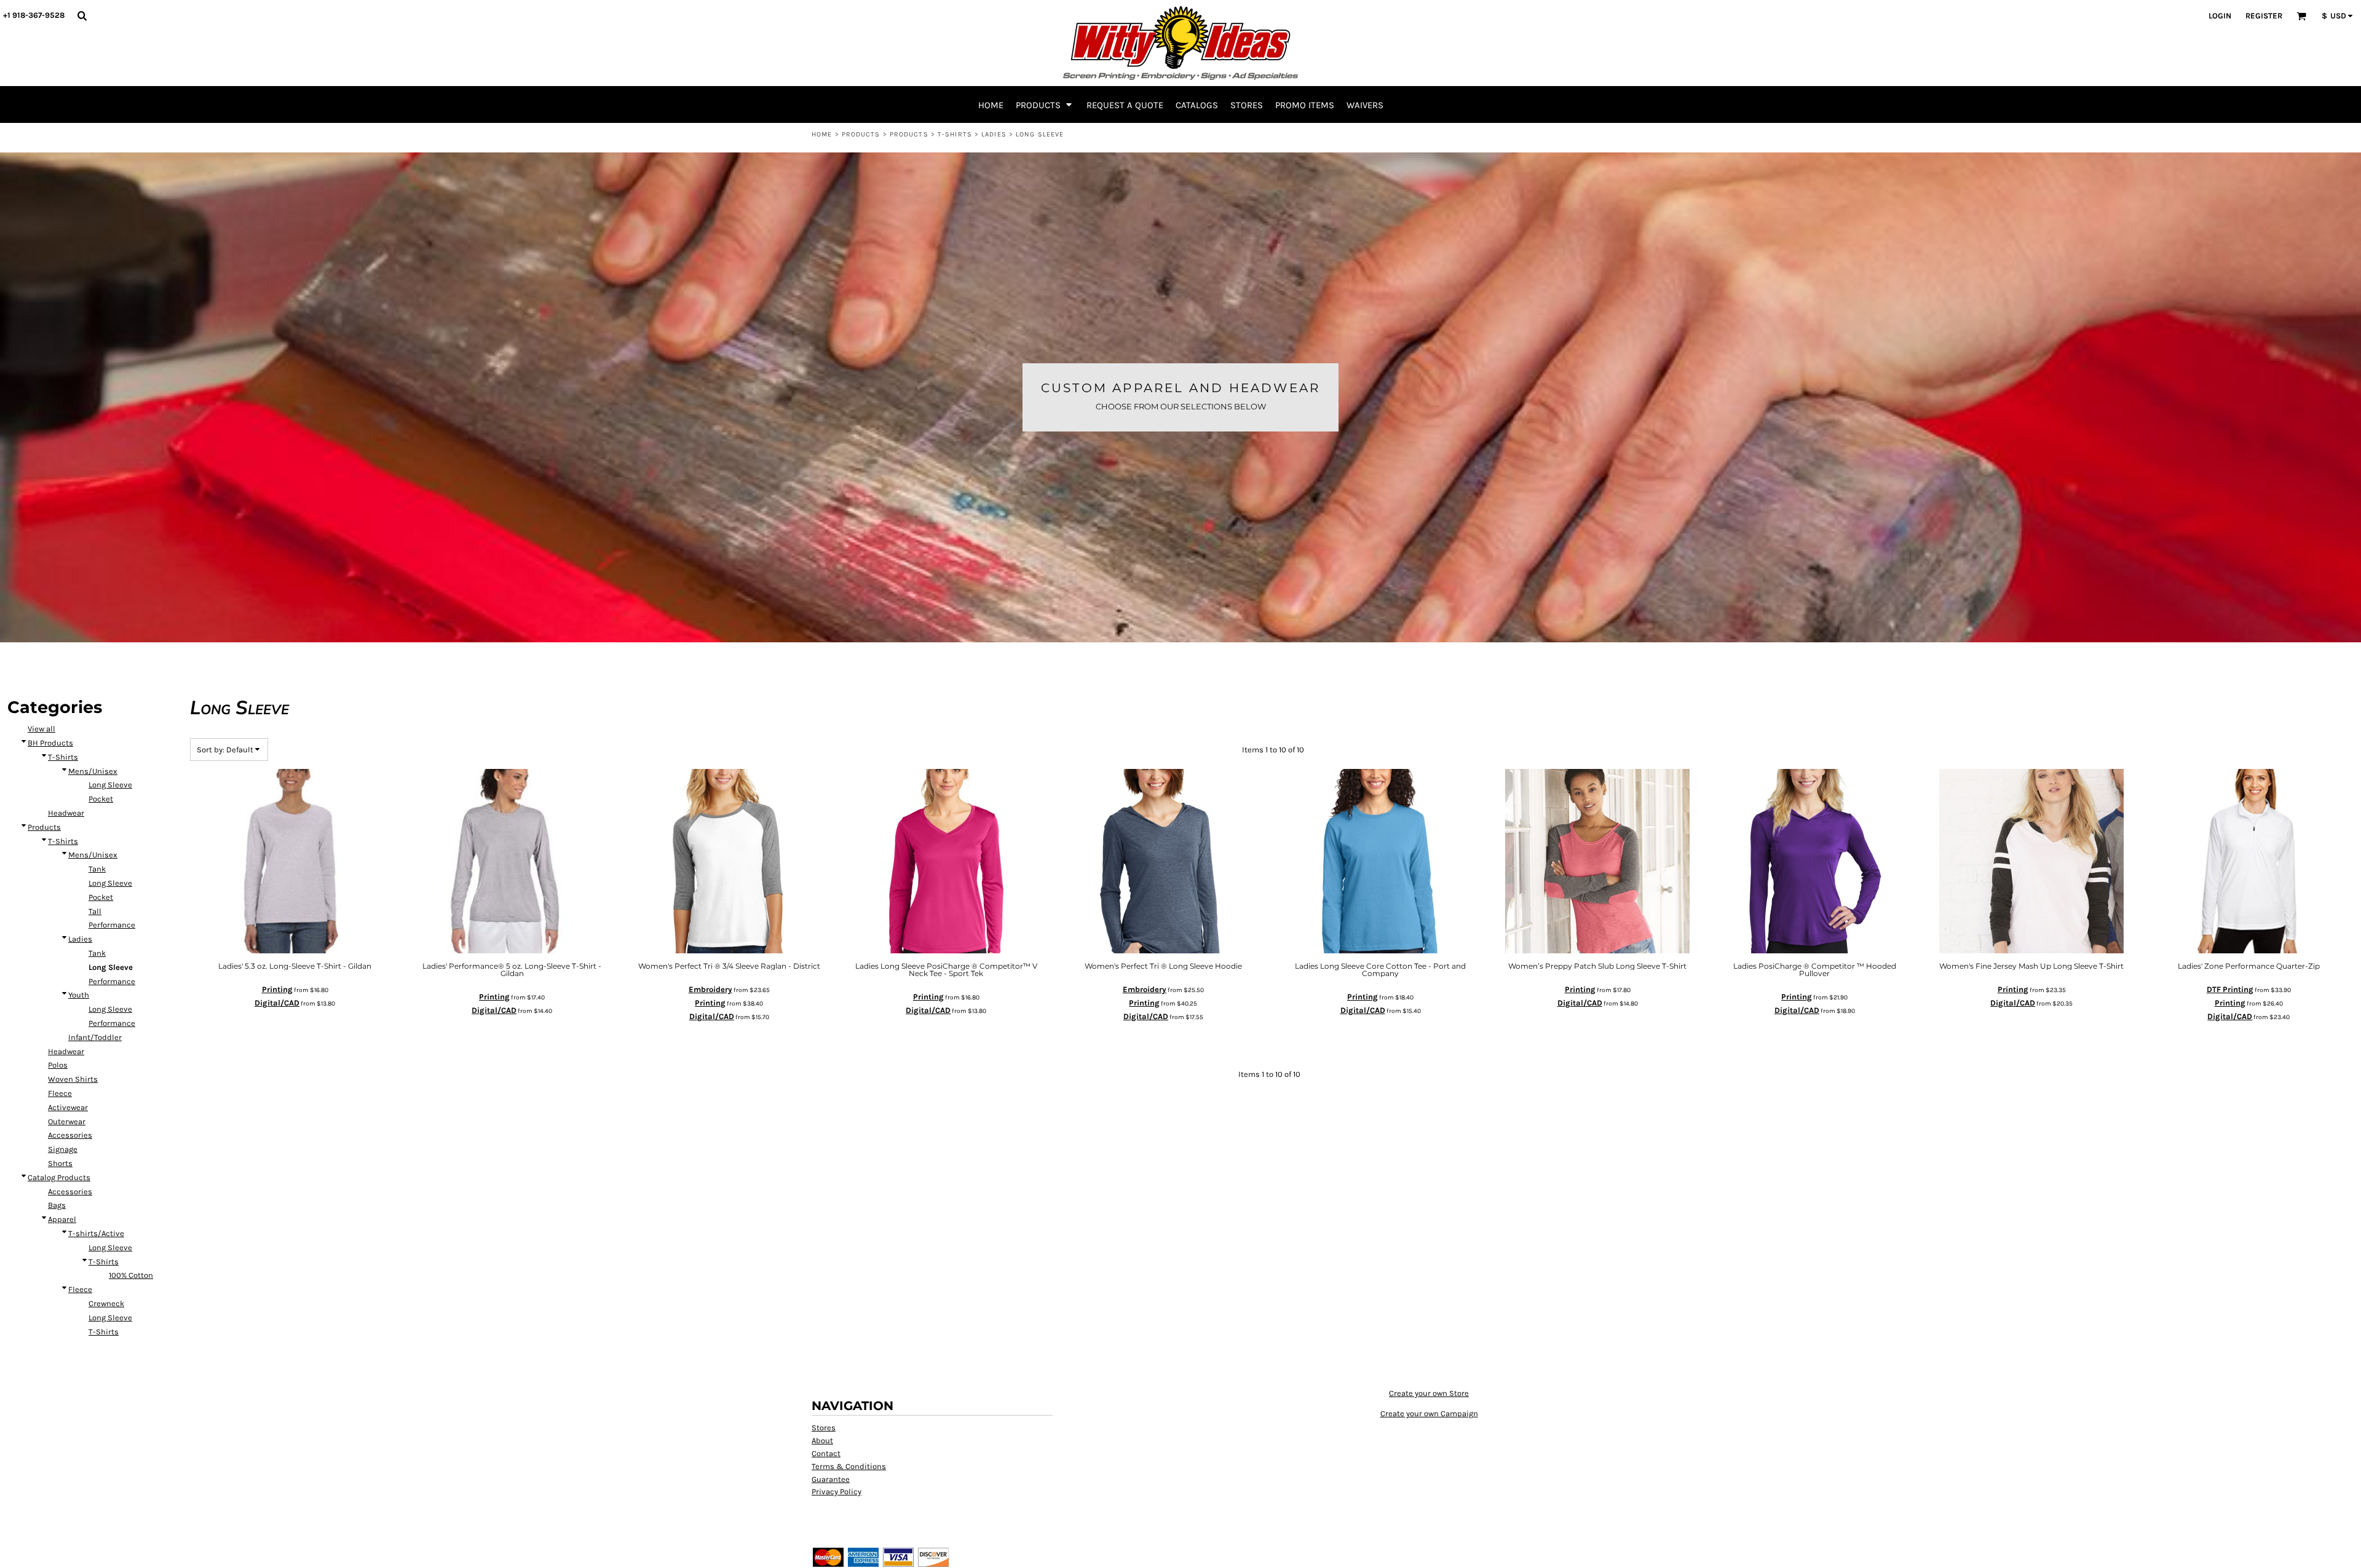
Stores (824, 1428)
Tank (97, 869)
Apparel (62, 1219)
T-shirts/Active (96, 1233)
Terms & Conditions (849, 1466)
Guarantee (831, 1479)
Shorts (60, 1163)
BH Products (50, 743)
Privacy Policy (836, 1491)
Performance (112, 925)
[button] (82, 15)
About (822, 1440)
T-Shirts (955, 134)
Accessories (70, 1135)
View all (42, 729)
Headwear (66, 813)
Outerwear (67, 1121)
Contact (826, 1453)
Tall (95, 911)
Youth (79, 995)
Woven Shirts (73, 1079)
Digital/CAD (277, 1003)
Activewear (68, 1107)
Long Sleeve (110, 785)
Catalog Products (59, 1177)
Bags (57, 1205)
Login (2220, 16)
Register (2264, 16)
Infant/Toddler (95, 1037)
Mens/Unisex (93, 771)
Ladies (994, 134)
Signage (63, 1149)
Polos (58, 1065)
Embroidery (710, 989)
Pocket (101, 799)
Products (861, 134)
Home (822, 134)
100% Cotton (131, 1275)
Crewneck (106, 1303)
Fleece (60, 1093)
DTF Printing (2230, 989)
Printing (277, 989)
